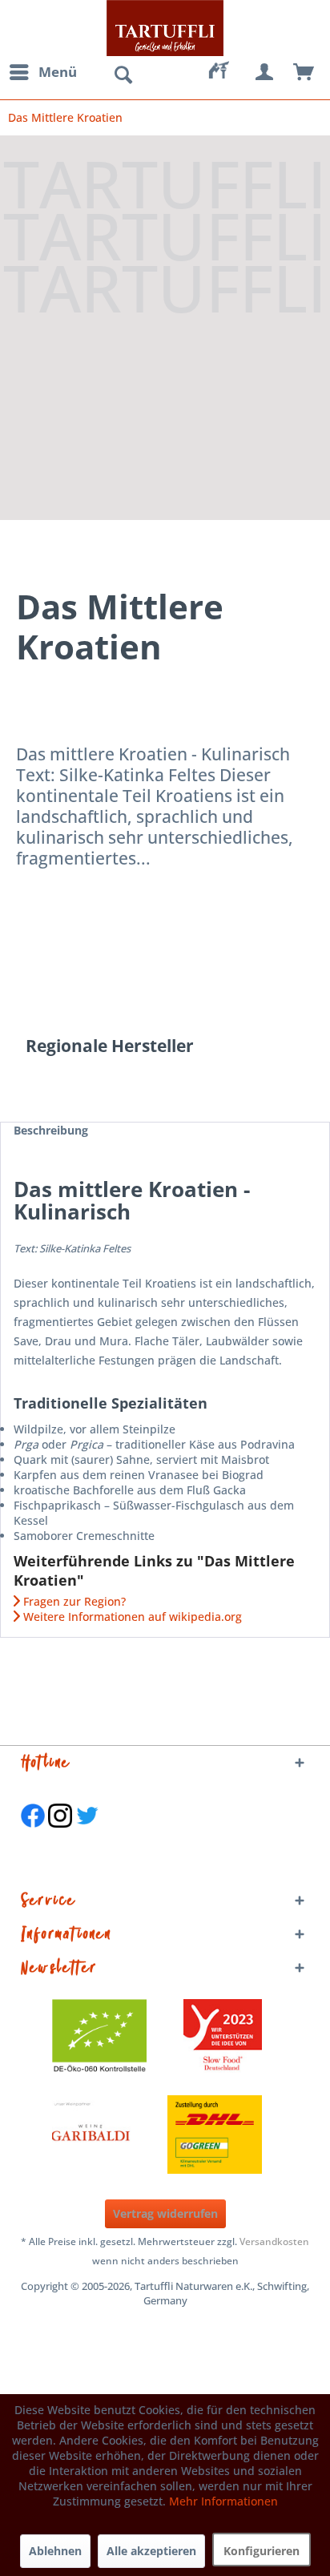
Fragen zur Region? (73, 1601)
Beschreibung (51, 1130)
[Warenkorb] (304, 72)
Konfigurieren (262, 2551)
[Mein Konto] (265, 72)
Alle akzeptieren (151, 2551)
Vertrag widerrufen (165, 2213)
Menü (58, 72)
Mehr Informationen (223, 2501)
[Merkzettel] (226, 72)
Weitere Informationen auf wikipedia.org (131, 1617)
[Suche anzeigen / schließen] (123, 75)
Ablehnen (55, 2551)
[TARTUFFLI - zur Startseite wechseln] (165, 28)
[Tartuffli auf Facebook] (33, 1836)
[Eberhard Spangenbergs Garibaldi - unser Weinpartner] (127, 2135)
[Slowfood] (223, 2038)
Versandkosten (274, 2241)
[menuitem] (42, 72)
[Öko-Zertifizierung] (107, 2038)
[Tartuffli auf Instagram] (60, 1836)
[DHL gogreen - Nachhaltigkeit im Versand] (223, 2135)
